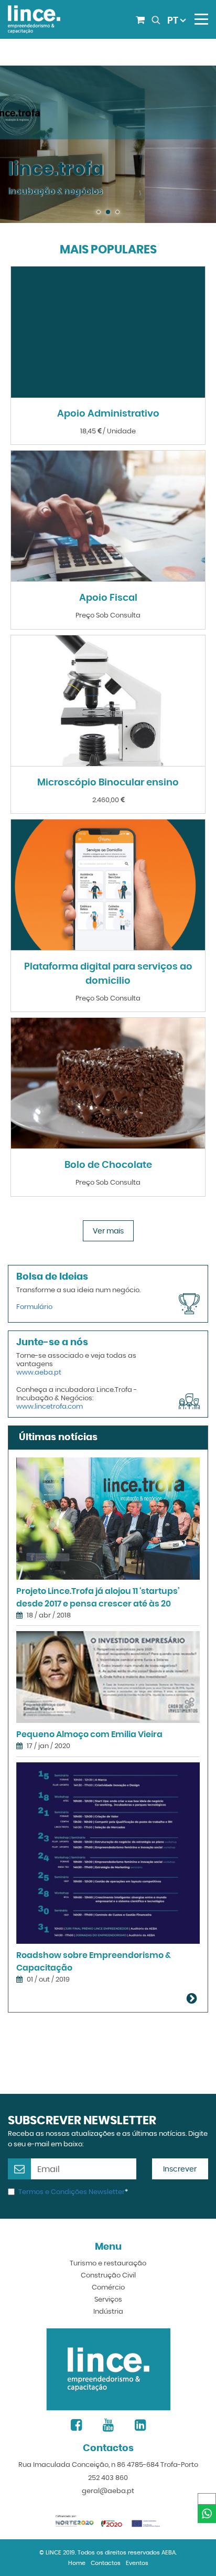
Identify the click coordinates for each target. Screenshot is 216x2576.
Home (77, 2563)
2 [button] (109, 212)
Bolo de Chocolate (108, 1165)
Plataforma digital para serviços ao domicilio (108, 974)
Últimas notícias (58, 1438)
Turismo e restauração (108, 2264)
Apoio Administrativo (108, 414)
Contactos (106, 2563)
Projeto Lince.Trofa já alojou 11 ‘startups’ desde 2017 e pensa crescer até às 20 (98, 1598)
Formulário (34, 1307)
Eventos (137, 2563)
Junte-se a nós (52, 1343)
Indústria (108, 2312)
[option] (108, 144)
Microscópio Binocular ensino (108, 783)
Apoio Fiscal (108, 598)
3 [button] (118, 212)
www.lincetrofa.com (50, 1407)
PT (173, 21)
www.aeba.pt (39, 1373)
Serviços (108, 2300)
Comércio (108, 2288)
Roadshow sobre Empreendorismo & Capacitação (94, 1962)
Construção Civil (108, 2276)
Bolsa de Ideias (52, 1277)
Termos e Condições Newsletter (72, 2192)
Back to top (208, 2567)
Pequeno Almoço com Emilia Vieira (89, 1734)
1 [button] (99, 212)
